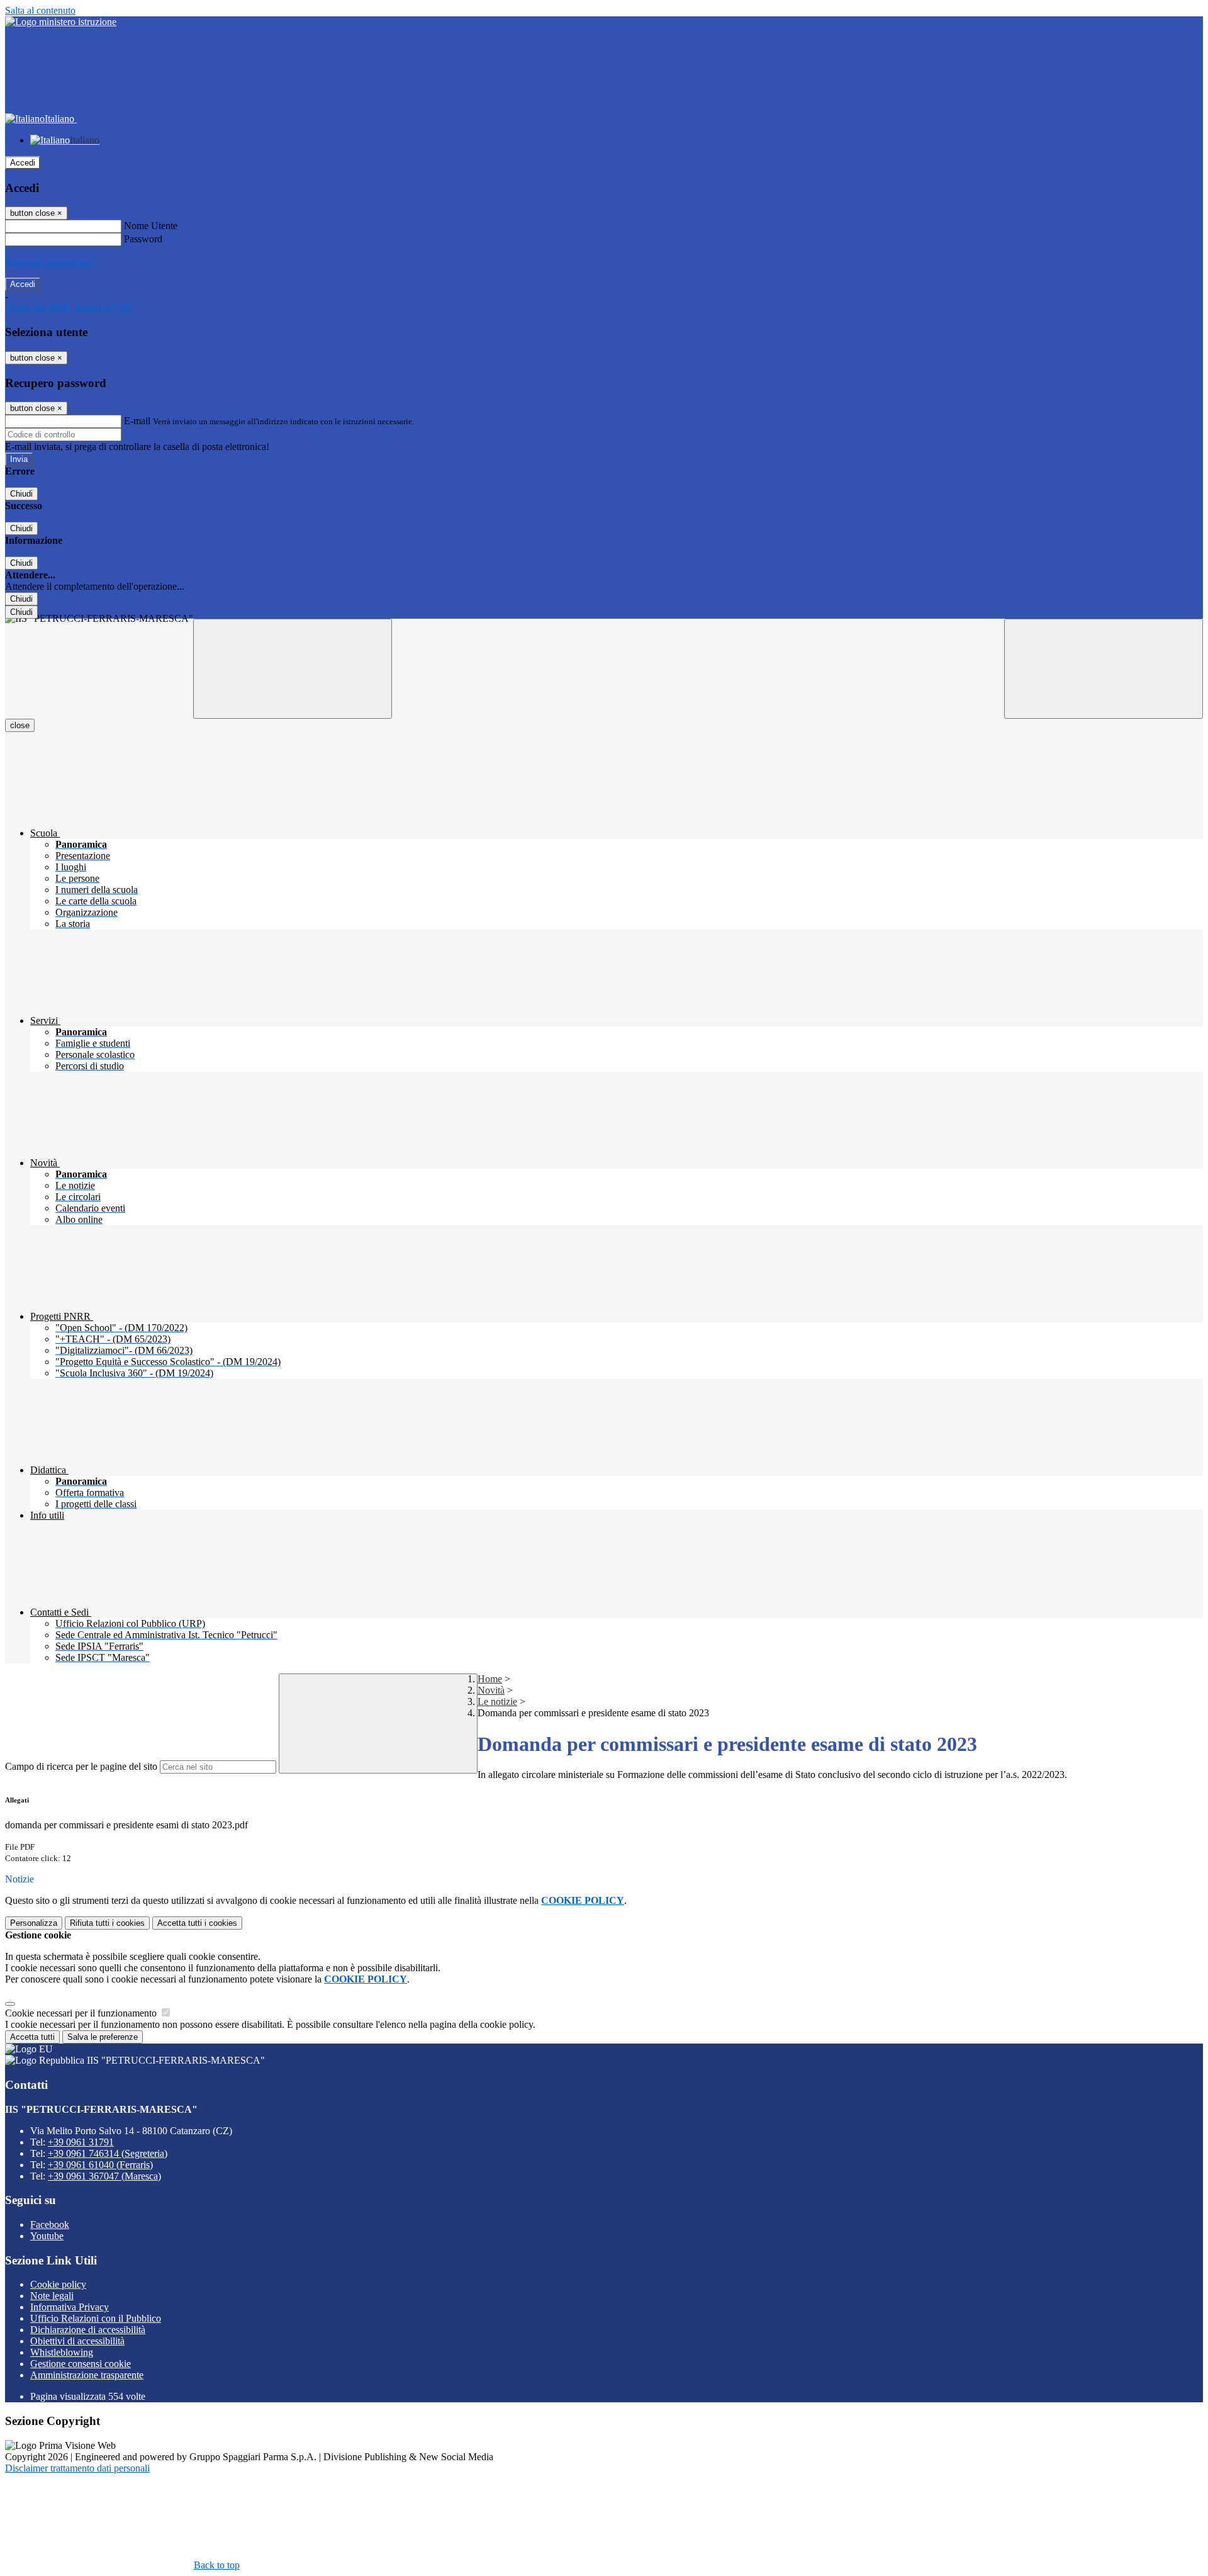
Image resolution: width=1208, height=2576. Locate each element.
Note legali (52, 2296)
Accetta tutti (197, 1923)
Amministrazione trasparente (87, 2375)
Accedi (23, 163)
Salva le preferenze (103, 2037)
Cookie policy (58, 2284)
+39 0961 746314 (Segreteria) (108, 2153)
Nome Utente (151, 226)
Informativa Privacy (70, 2307)
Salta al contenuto (40, 10)
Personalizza (34, 1923)
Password (143, 239)
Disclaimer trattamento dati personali (77, 2468)
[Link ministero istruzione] (61, 22)
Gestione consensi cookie (81, 2364)
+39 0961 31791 (81, 2142)
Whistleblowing (62, 2352)
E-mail (137, 421)
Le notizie (497, 1701)
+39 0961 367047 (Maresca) (104, 2176)
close (20, 725)
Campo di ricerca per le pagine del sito (81, 1766)
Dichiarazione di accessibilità (88, 2330)
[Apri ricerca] (1104, 669)
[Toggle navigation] (293, 669)
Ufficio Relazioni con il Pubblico (96, 2318)
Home (490, 1679)
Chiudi (21, 494)
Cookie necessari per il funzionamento (82, 2013)
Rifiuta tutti (107, 1923)
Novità (491, 1690)
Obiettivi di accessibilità (77, 2341)
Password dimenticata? (50, 262)
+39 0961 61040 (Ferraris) (100, 2165)
